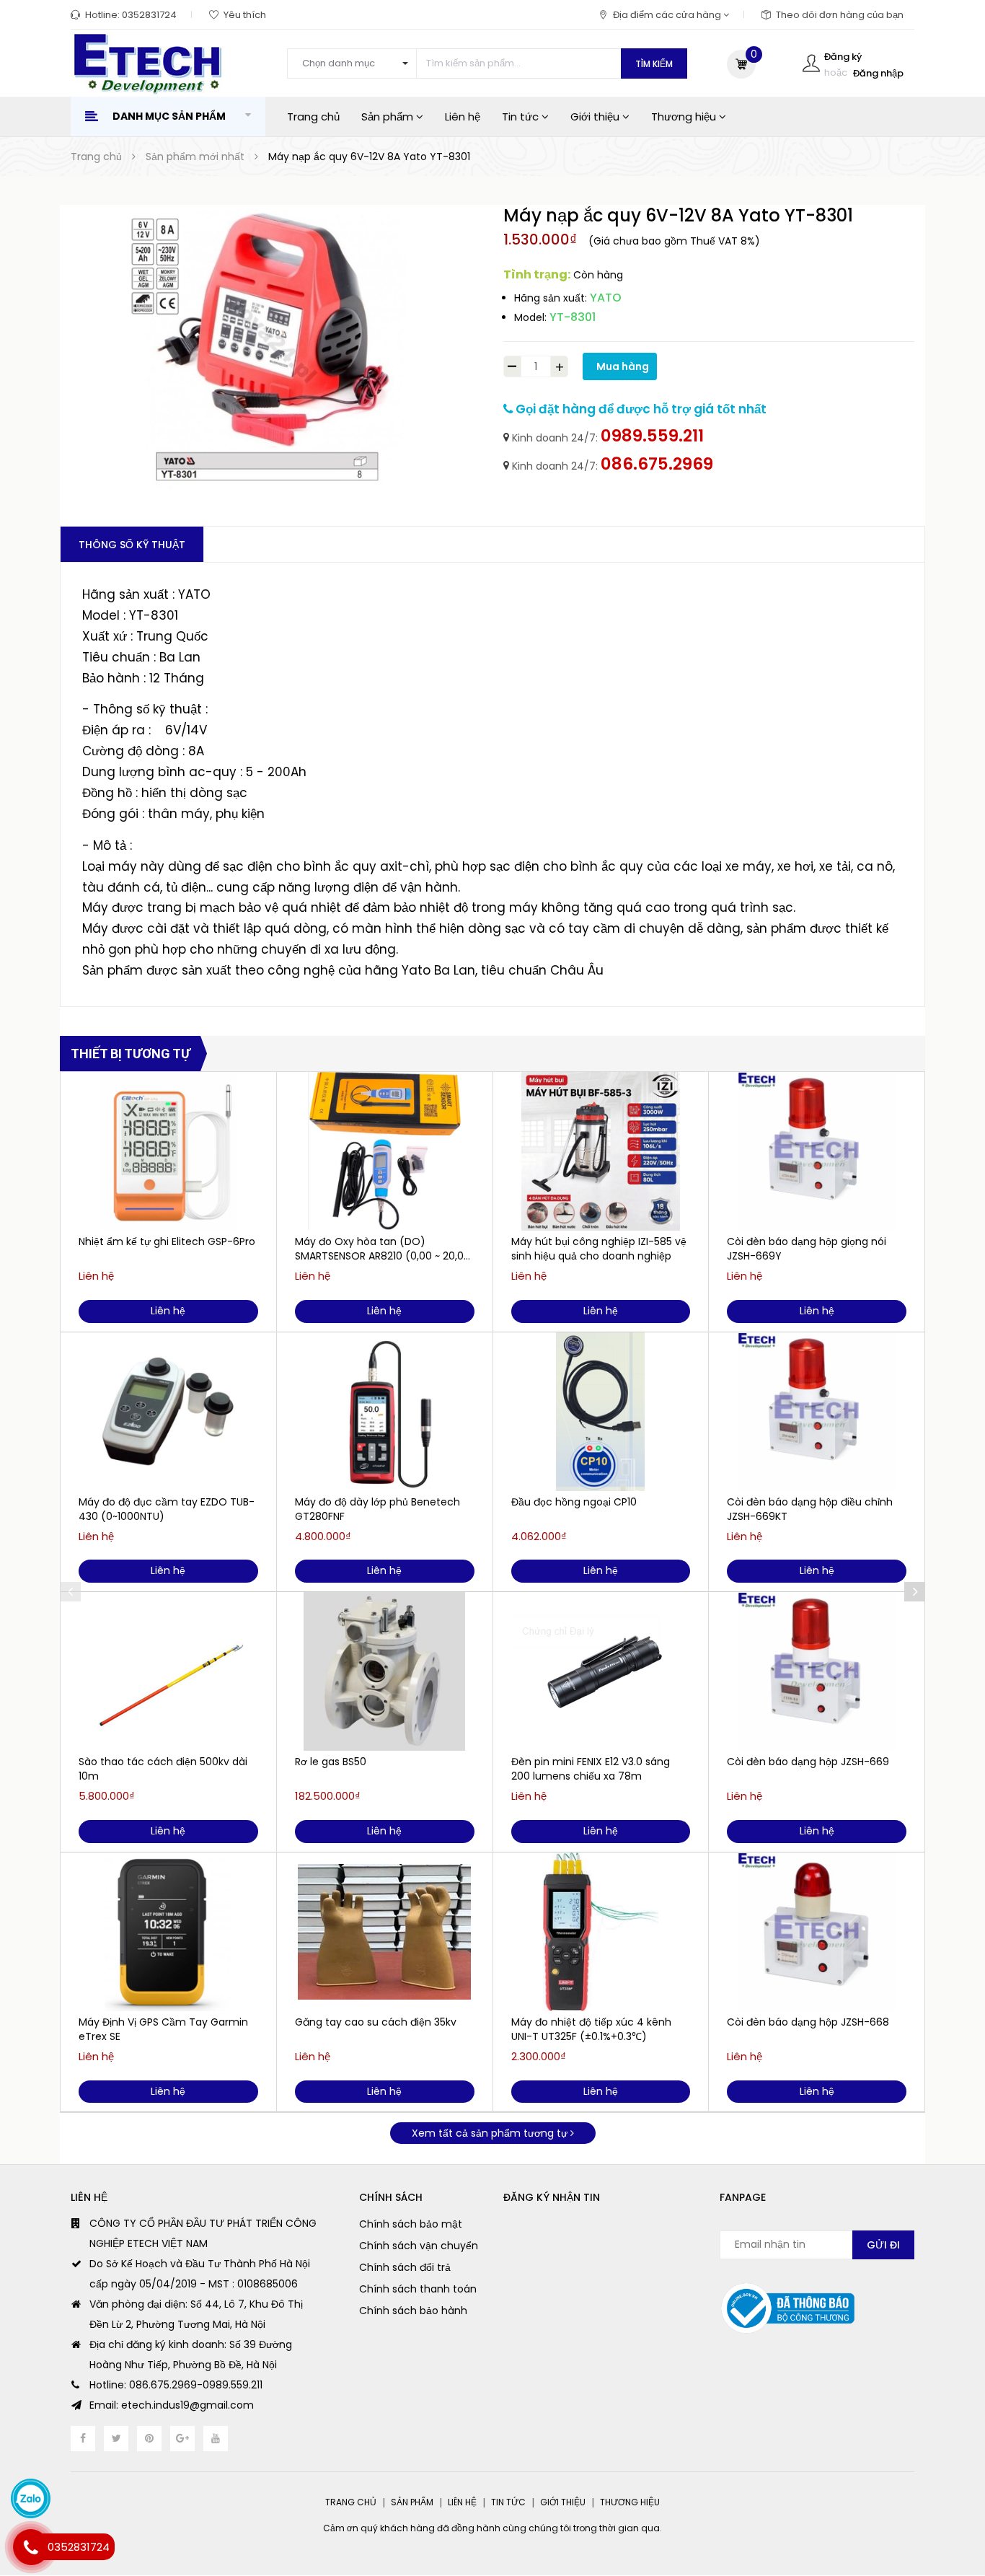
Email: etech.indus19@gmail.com (172, 2405)
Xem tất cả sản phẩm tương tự (491, 2133)
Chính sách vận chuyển (419, 2246)
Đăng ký (843, 57)
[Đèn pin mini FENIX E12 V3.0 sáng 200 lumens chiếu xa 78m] (601, 1671)
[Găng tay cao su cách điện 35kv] (385, 1932)
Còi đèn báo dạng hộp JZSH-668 (808, 2022)
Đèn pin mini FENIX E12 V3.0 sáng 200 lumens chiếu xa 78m (591, 1769)
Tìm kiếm (654, 64)
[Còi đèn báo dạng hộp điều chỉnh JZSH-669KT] (817, 1412)
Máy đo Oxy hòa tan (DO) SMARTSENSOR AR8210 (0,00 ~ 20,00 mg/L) (383, 1249)
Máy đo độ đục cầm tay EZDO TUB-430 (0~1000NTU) (167, 1509)
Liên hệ (463, 117)
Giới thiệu (596, 117)
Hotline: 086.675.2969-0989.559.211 (176, 2385)
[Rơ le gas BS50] (385, 1671)
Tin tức (522, 117)
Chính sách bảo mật (411, 2224)
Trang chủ (313, 117)
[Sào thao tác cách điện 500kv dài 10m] (168, 1671)
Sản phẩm (389, 117)
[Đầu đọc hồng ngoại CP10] (601, 1412)
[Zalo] (31, 2498)
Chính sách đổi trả (405, 2267)
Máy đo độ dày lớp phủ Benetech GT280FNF (377, 1509)
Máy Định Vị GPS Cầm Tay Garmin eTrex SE (163, 2029)
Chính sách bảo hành (413, 2311)
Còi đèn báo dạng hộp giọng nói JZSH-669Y (807, 1249)
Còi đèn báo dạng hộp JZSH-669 (808, 1762)
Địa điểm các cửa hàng (668, 15)
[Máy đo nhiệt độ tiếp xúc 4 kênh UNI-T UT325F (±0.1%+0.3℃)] (601, 1932)
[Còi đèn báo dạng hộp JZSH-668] (817, 1932)
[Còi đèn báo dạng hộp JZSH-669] (817, 1671)
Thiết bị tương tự (131, 1054)
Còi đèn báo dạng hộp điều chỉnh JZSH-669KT (810, 1509)
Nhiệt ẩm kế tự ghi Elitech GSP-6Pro (167, 1241)
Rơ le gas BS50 (331, 1762)
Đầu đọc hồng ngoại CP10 (574, 1502)
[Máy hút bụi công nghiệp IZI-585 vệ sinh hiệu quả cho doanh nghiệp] (601, 1151)
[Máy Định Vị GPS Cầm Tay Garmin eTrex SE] (168, 1932)
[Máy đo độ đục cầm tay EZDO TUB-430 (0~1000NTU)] (168, 1412)
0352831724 (149, 15)
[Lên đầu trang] (946, 2493)
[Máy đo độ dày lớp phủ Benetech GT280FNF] (385, 1412)
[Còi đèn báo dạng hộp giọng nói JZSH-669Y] (817, 1151)
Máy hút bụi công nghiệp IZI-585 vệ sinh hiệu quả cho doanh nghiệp (599, 1249)
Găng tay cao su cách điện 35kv (376, 2022)
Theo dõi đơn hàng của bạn (840, 15)
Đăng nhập (878, 73)
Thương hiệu (685, 117)
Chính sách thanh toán (418, 2289)
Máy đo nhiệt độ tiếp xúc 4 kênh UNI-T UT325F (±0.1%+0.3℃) (591, 2029)
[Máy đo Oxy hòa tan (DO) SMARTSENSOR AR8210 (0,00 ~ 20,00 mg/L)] (385, 1151)
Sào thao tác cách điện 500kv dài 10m (163, 1769)
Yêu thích (245, 15)
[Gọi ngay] (31, 2547)
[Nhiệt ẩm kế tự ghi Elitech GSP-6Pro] (168, 1151)
